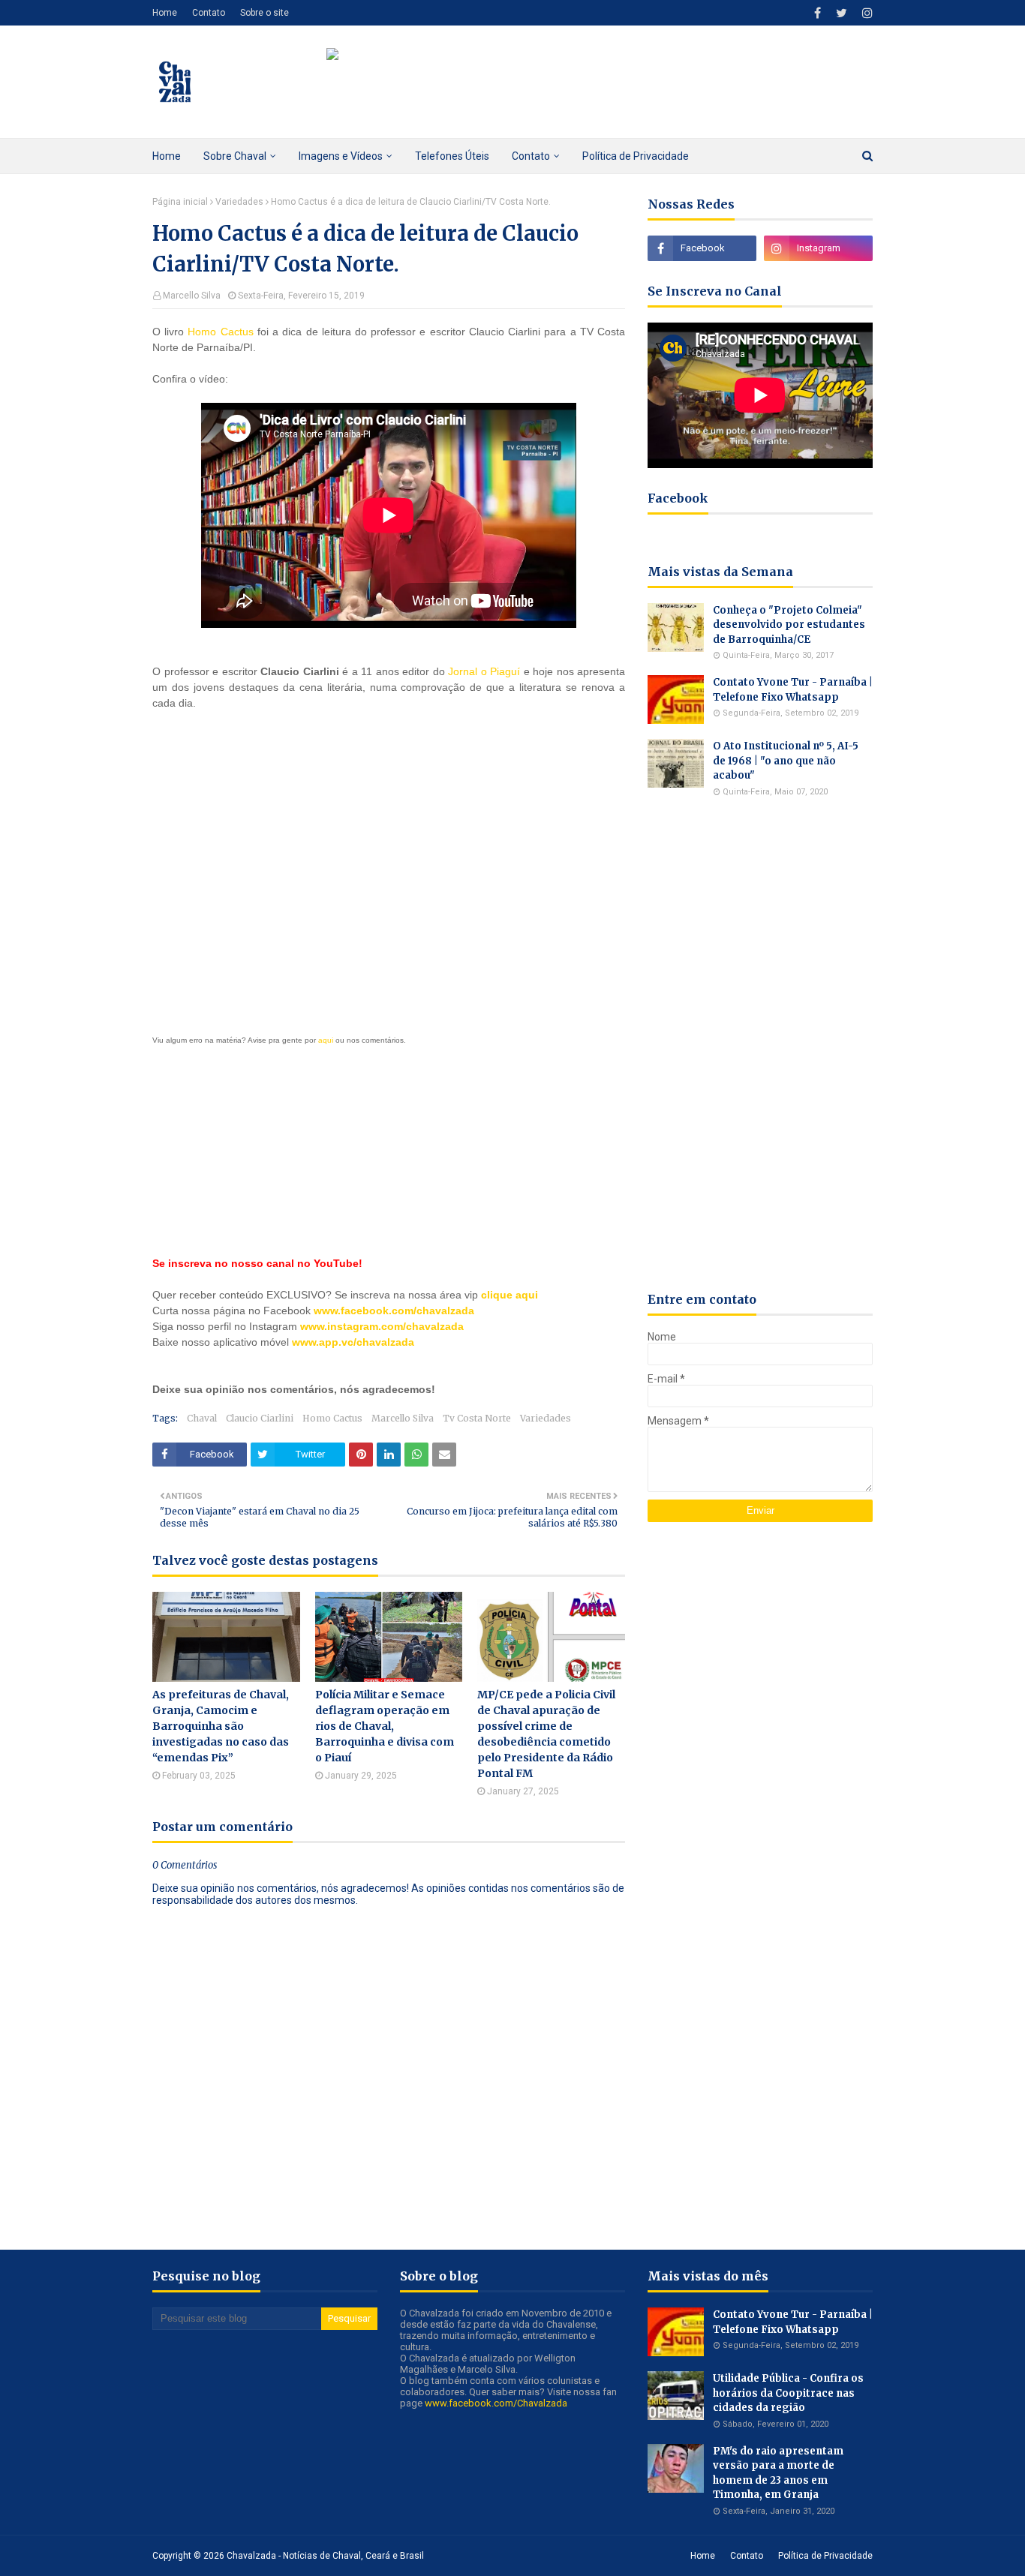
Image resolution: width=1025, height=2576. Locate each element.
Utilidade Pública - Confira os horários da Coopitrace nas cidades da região (788, 2393)
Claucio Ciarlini (260, 1418)
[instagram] (866, 13)
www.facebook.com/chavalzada (394, 1311)
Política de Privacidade (825, 2556)
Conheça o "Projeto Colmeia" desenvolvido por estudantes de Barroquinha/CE (789, 625)
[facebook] (818, 13)
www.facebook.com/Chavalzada (496, 2403)
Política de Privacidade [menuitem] (636, 156)
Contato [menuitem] (531, 156)
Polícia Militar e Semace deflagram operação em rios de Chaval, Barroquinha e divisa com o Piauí (385, 1726)
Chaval (202, 1418)
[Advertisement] (389, 868)
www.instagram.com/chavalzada (382, 1326)
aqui (326, 1040)
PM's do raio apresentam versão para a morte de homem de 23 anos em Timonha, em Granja (778, 2473)
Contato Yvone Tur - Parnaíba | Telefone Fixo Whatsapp (793, 690)
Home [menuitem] (167, 156)
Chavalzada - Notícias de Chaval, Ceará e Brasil (325, 2556)
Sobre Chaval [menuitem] (235, 156)
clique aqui (509, 1295)
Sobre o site (265, 13)
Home (165, 13)
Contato (209, 13)
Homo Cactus (220, 332)
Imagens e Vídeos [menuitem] (341, 156)
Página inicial (180, 202)
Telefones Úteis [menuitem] (452, 156)
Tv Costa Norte (477, 1418)
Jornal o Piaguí (484, 671)
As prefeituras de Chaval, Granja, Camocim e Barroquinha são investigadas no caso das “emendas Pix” (221, 1726)
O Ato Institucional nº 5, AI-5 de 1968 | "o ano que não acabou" (786, 761)
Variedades (239, 202)
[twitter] (842, 13)
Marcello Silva (192, 296)
